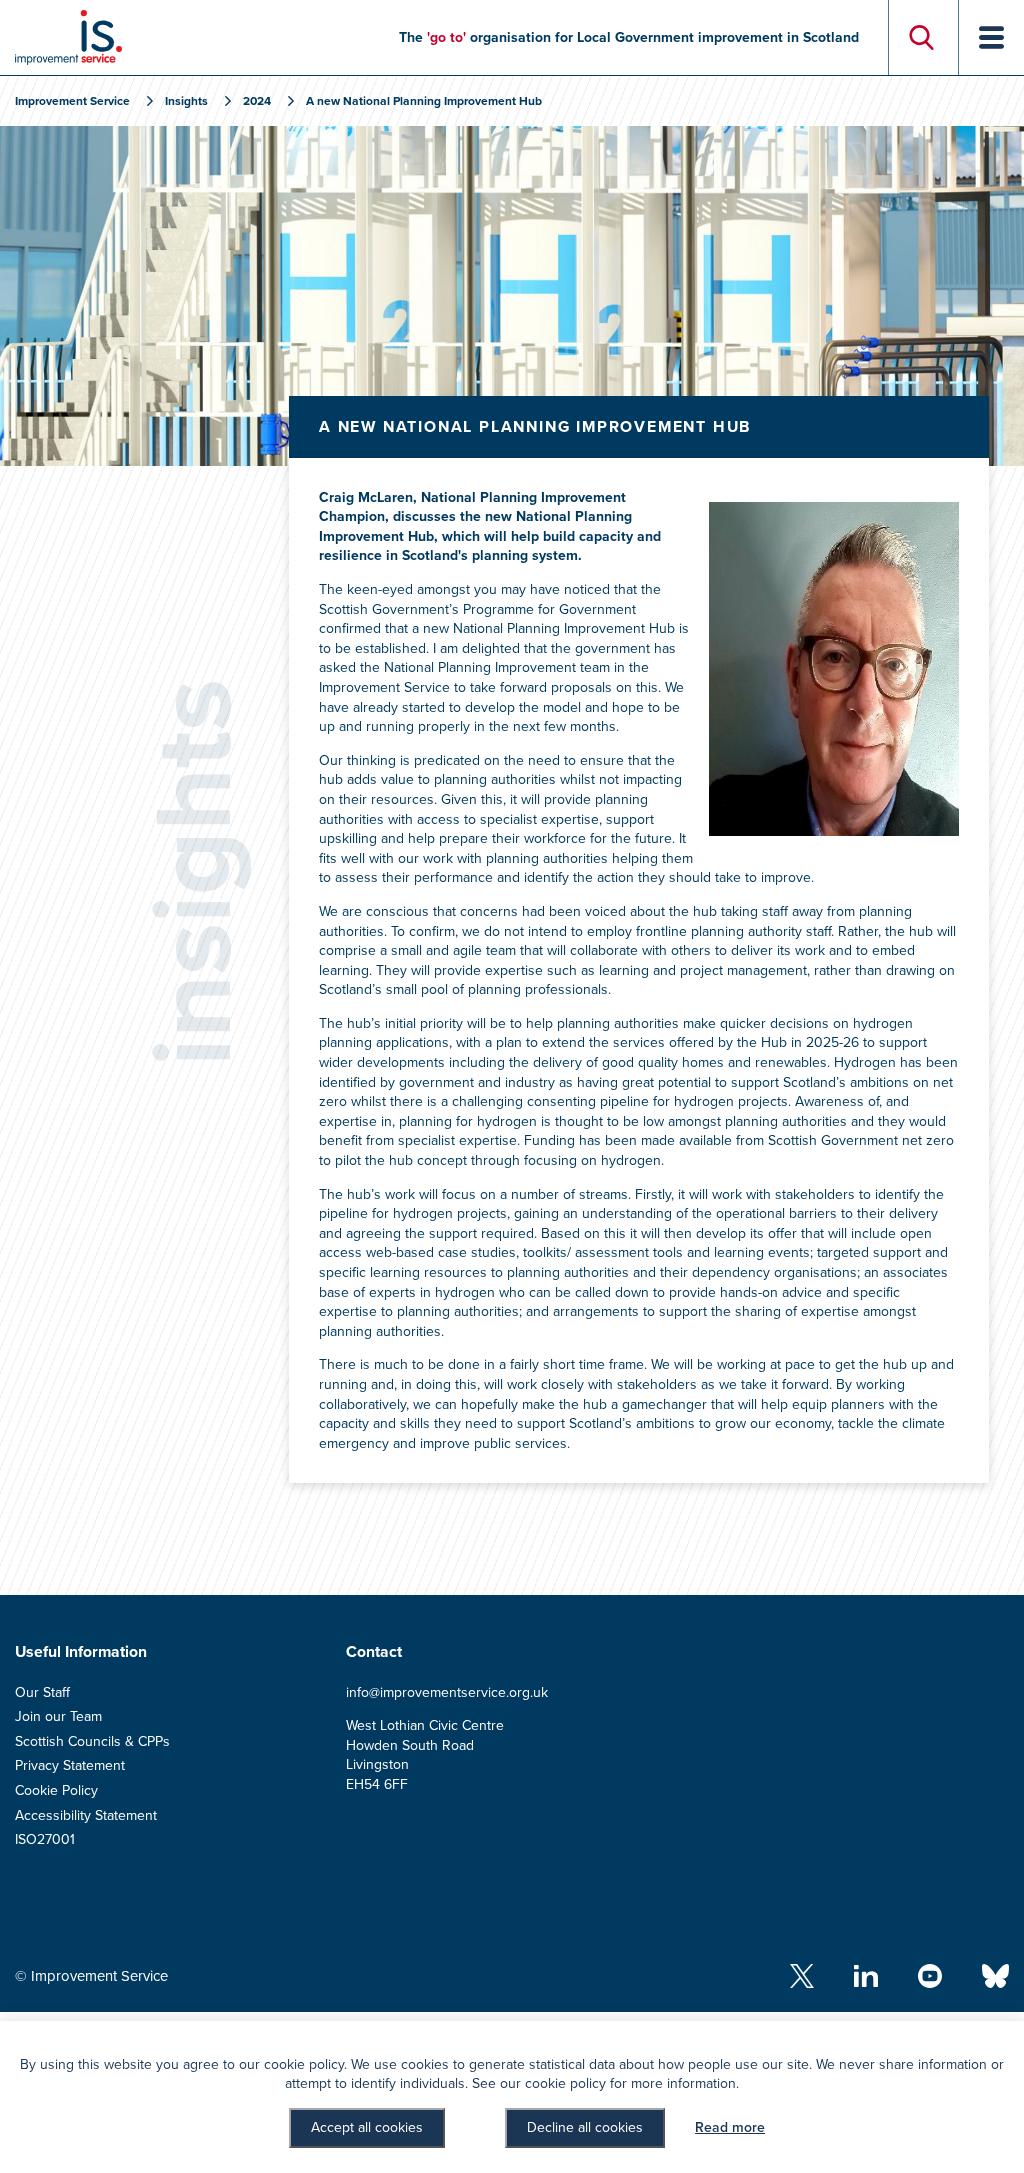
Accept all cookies (367, 2127)
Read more (730, 2127)
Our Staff (42, 1692)
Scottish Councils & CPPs (92, 1741)
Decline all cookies (585, 2127)
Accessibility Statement (86, 1815)
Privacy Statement (70, 1765)
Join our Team (58, 1716)
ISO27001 (45, 1839)
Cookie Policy (56, 1790)
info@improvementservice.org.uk (447, 1692)
